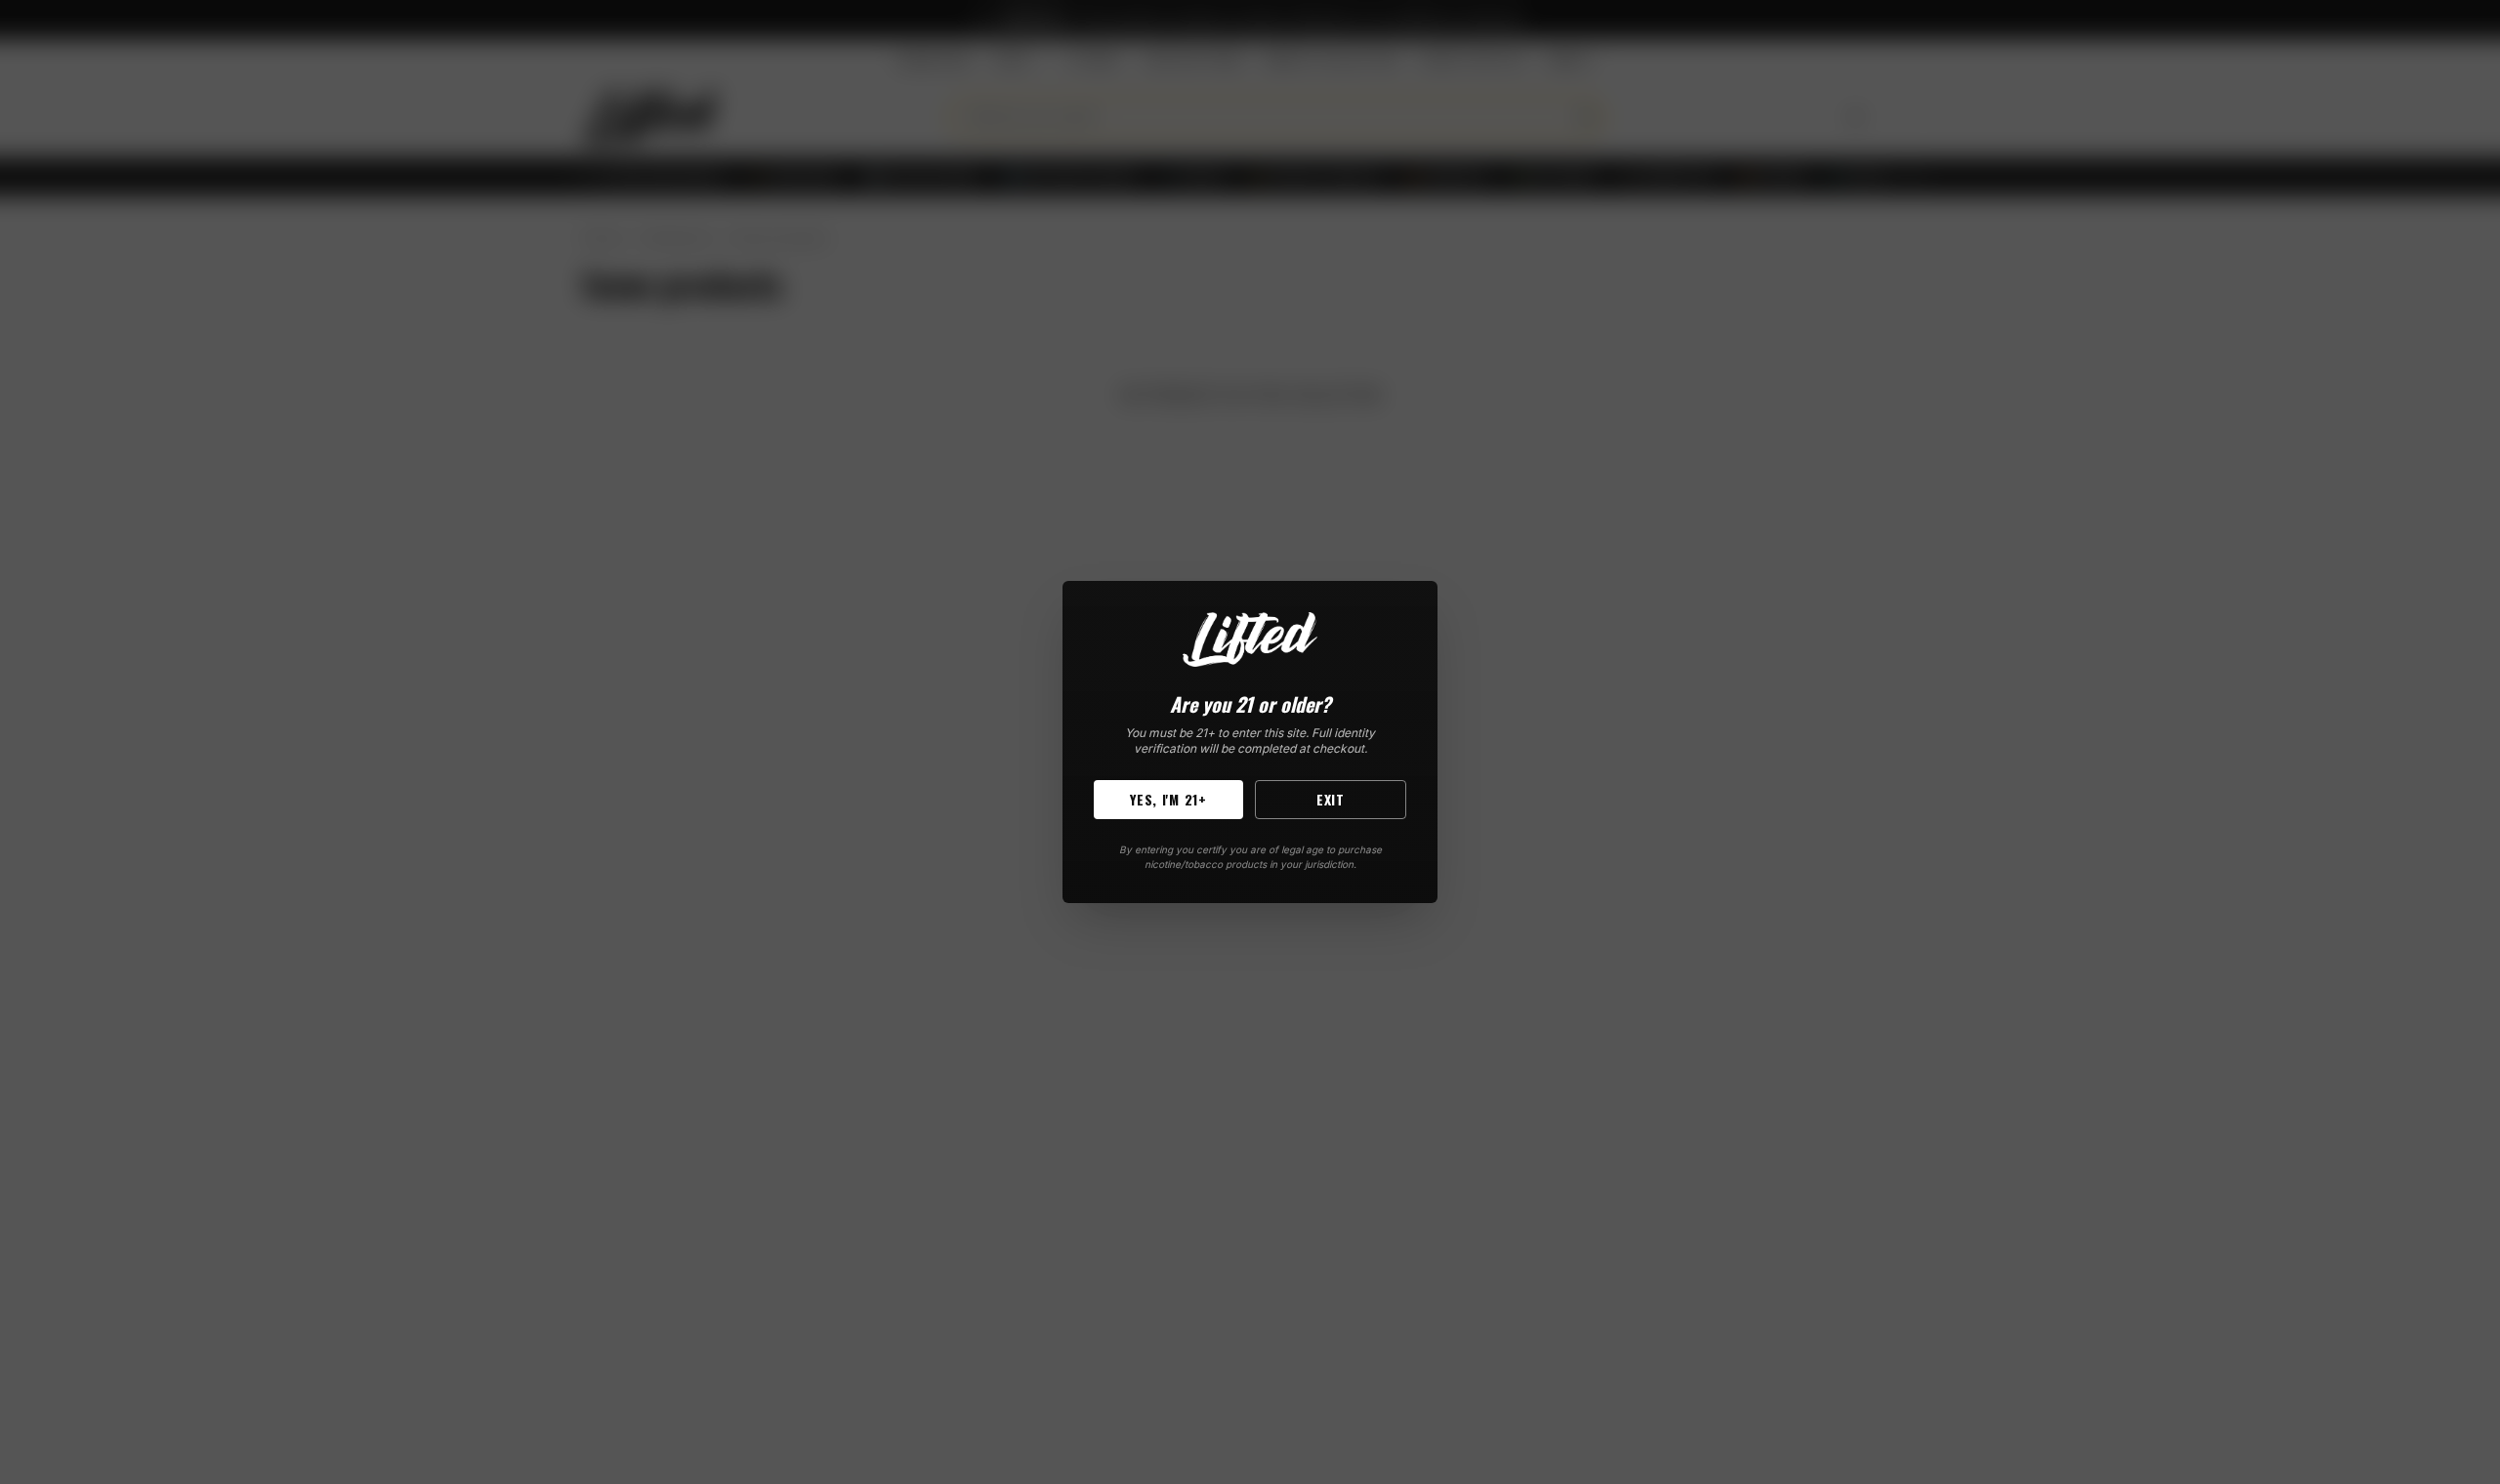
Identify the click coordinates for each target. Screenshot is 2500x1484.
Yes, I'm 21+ (1168, 799)
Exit (1331, 799)
